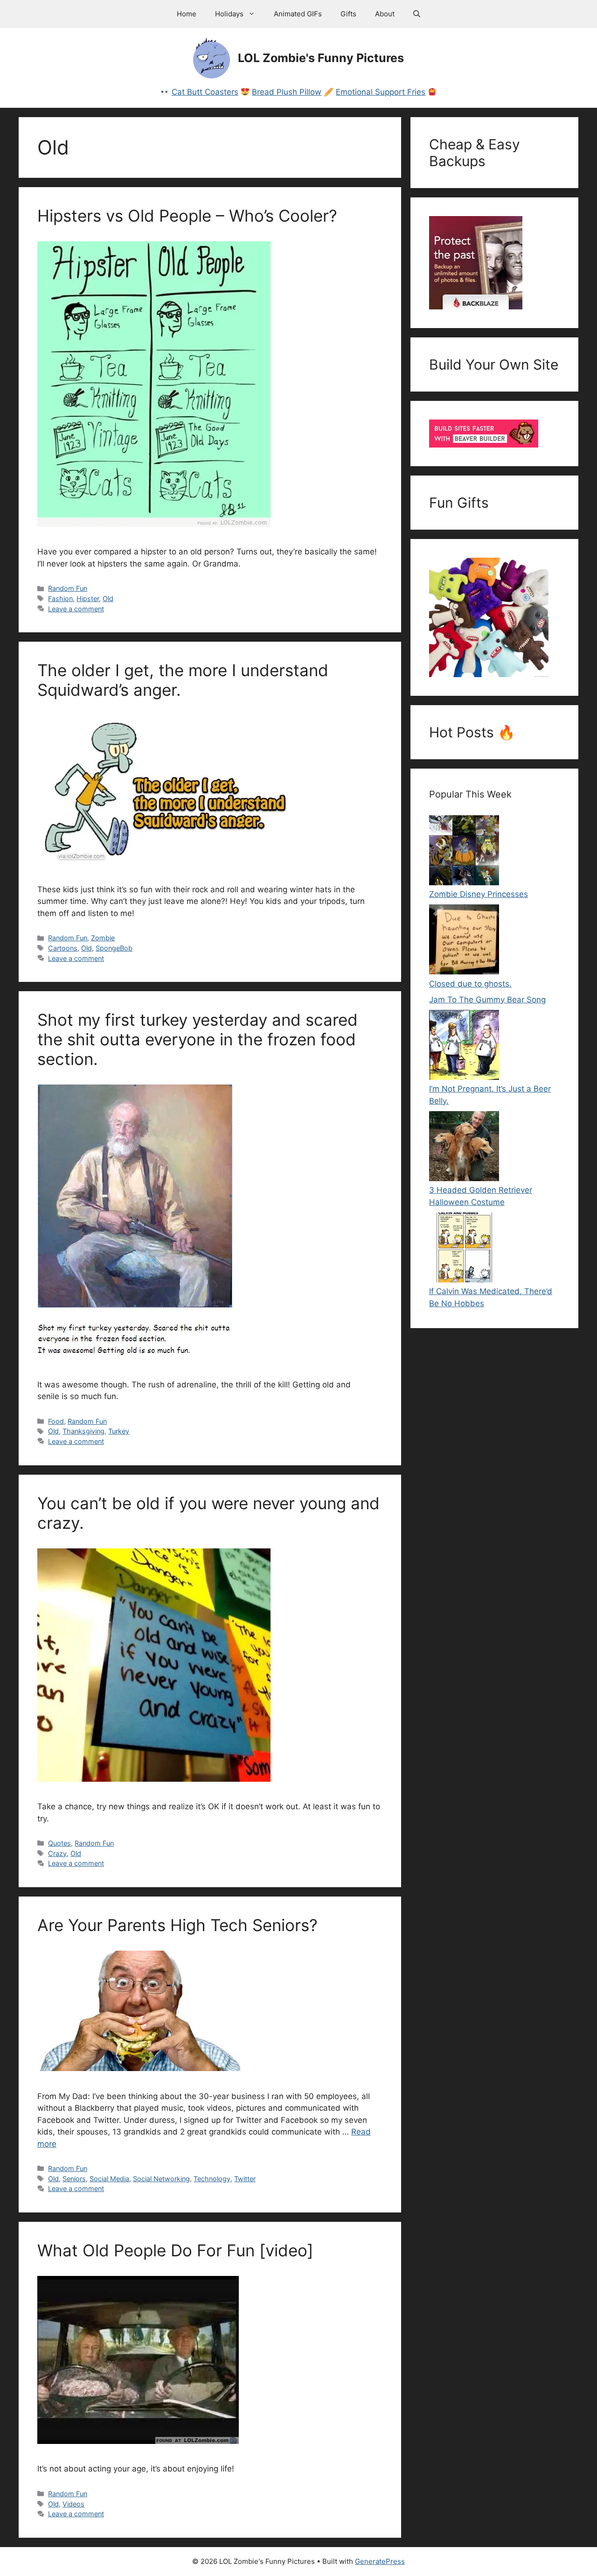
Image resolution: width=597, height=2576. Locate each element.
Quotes (59, 1843)
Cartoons (63, 948)
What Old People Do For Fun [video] (175, 2250)
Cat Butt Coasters (205, 92)
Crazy (57, 1853)
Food (56, 1421)
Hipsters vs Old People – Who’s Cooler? (187, 216)
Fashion (60, 598)
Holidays (229, 14)
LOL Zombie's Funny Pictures (321, 58)
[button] (417, 14)
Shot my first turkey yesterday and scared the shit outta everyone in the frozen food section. (198, 1039)
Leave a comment (76, 609)
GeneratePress (380, 2561)
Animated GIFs (298, 14)
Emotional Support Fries (381, 92)
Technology (212, 2179)
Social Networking (161, 2179)
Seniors (74, 2179)
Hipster (88, 598)
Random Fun (68, 588)
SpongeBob (114, 948)
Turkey (119, 1431)
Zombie (103, 938)
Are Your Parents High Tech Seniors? (177, 1925)
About (385, 14)
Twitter (245, 2179)
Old (108, 598)
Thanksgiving (83, 1431)
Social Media (109, 2179)
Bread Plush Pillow (287, 92)
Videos (73, 2504)
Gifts (348, 14)
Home (187, 14)
